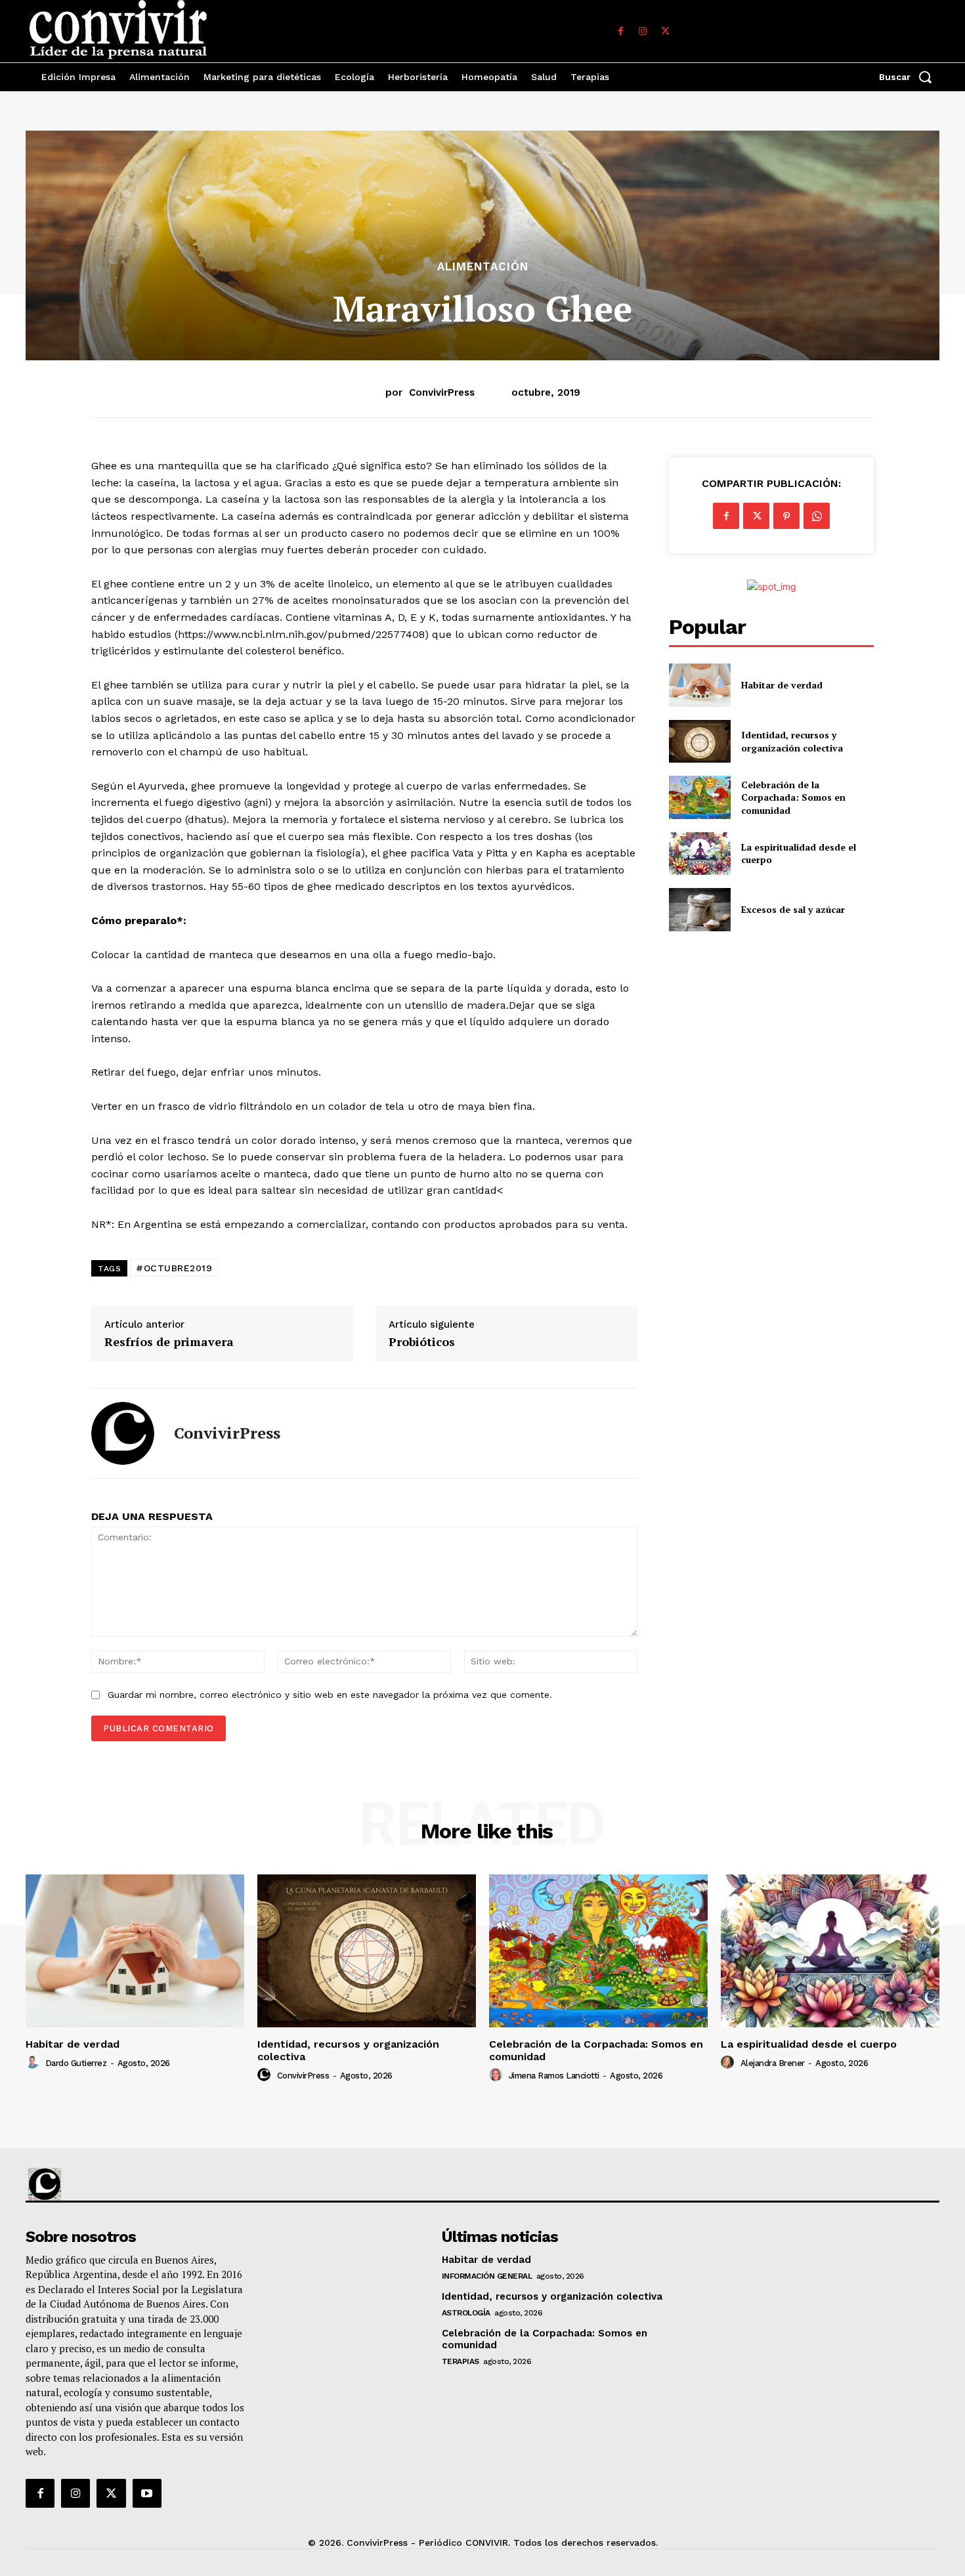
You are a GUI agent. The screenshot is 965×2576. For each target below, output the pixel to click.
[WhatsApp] (817, 516)
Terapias (461, 2361)
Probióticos (422, 1342)
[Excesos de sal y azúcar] (699, 909)
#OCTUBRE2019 (174, 1268)
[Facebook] (620, 32)
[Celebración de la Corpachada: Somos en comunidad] (699, 797)
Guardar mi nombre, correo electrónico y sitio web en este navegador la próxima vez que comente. (330, 1695)
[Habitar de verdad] (699, 685)
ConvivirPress (442, 392)
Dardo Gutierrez (76, 2063)
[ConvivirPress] (123, 1433)
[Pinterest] (786, 516)
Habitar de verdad (782, 685)
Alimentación (483, 267)
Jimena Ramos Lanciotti (554, 2076)
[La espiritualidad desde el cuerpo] (699, 854)
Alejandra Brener (773, 2063)
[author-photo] (34, 2063)
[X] (665, 32)
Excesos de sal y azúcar (793, 909)
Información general (487, 2276)
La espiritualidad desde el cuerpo (809, 2044)
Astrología (466, 2313)
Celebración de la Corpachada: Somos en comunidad (793, 797)
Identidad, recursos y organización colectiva (792, 741)
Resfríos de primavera (169, 1342)
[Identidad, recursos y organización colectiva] (699, 741)
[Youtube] (147, 2493)
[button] (909, 77)
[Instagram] (643, 32)
